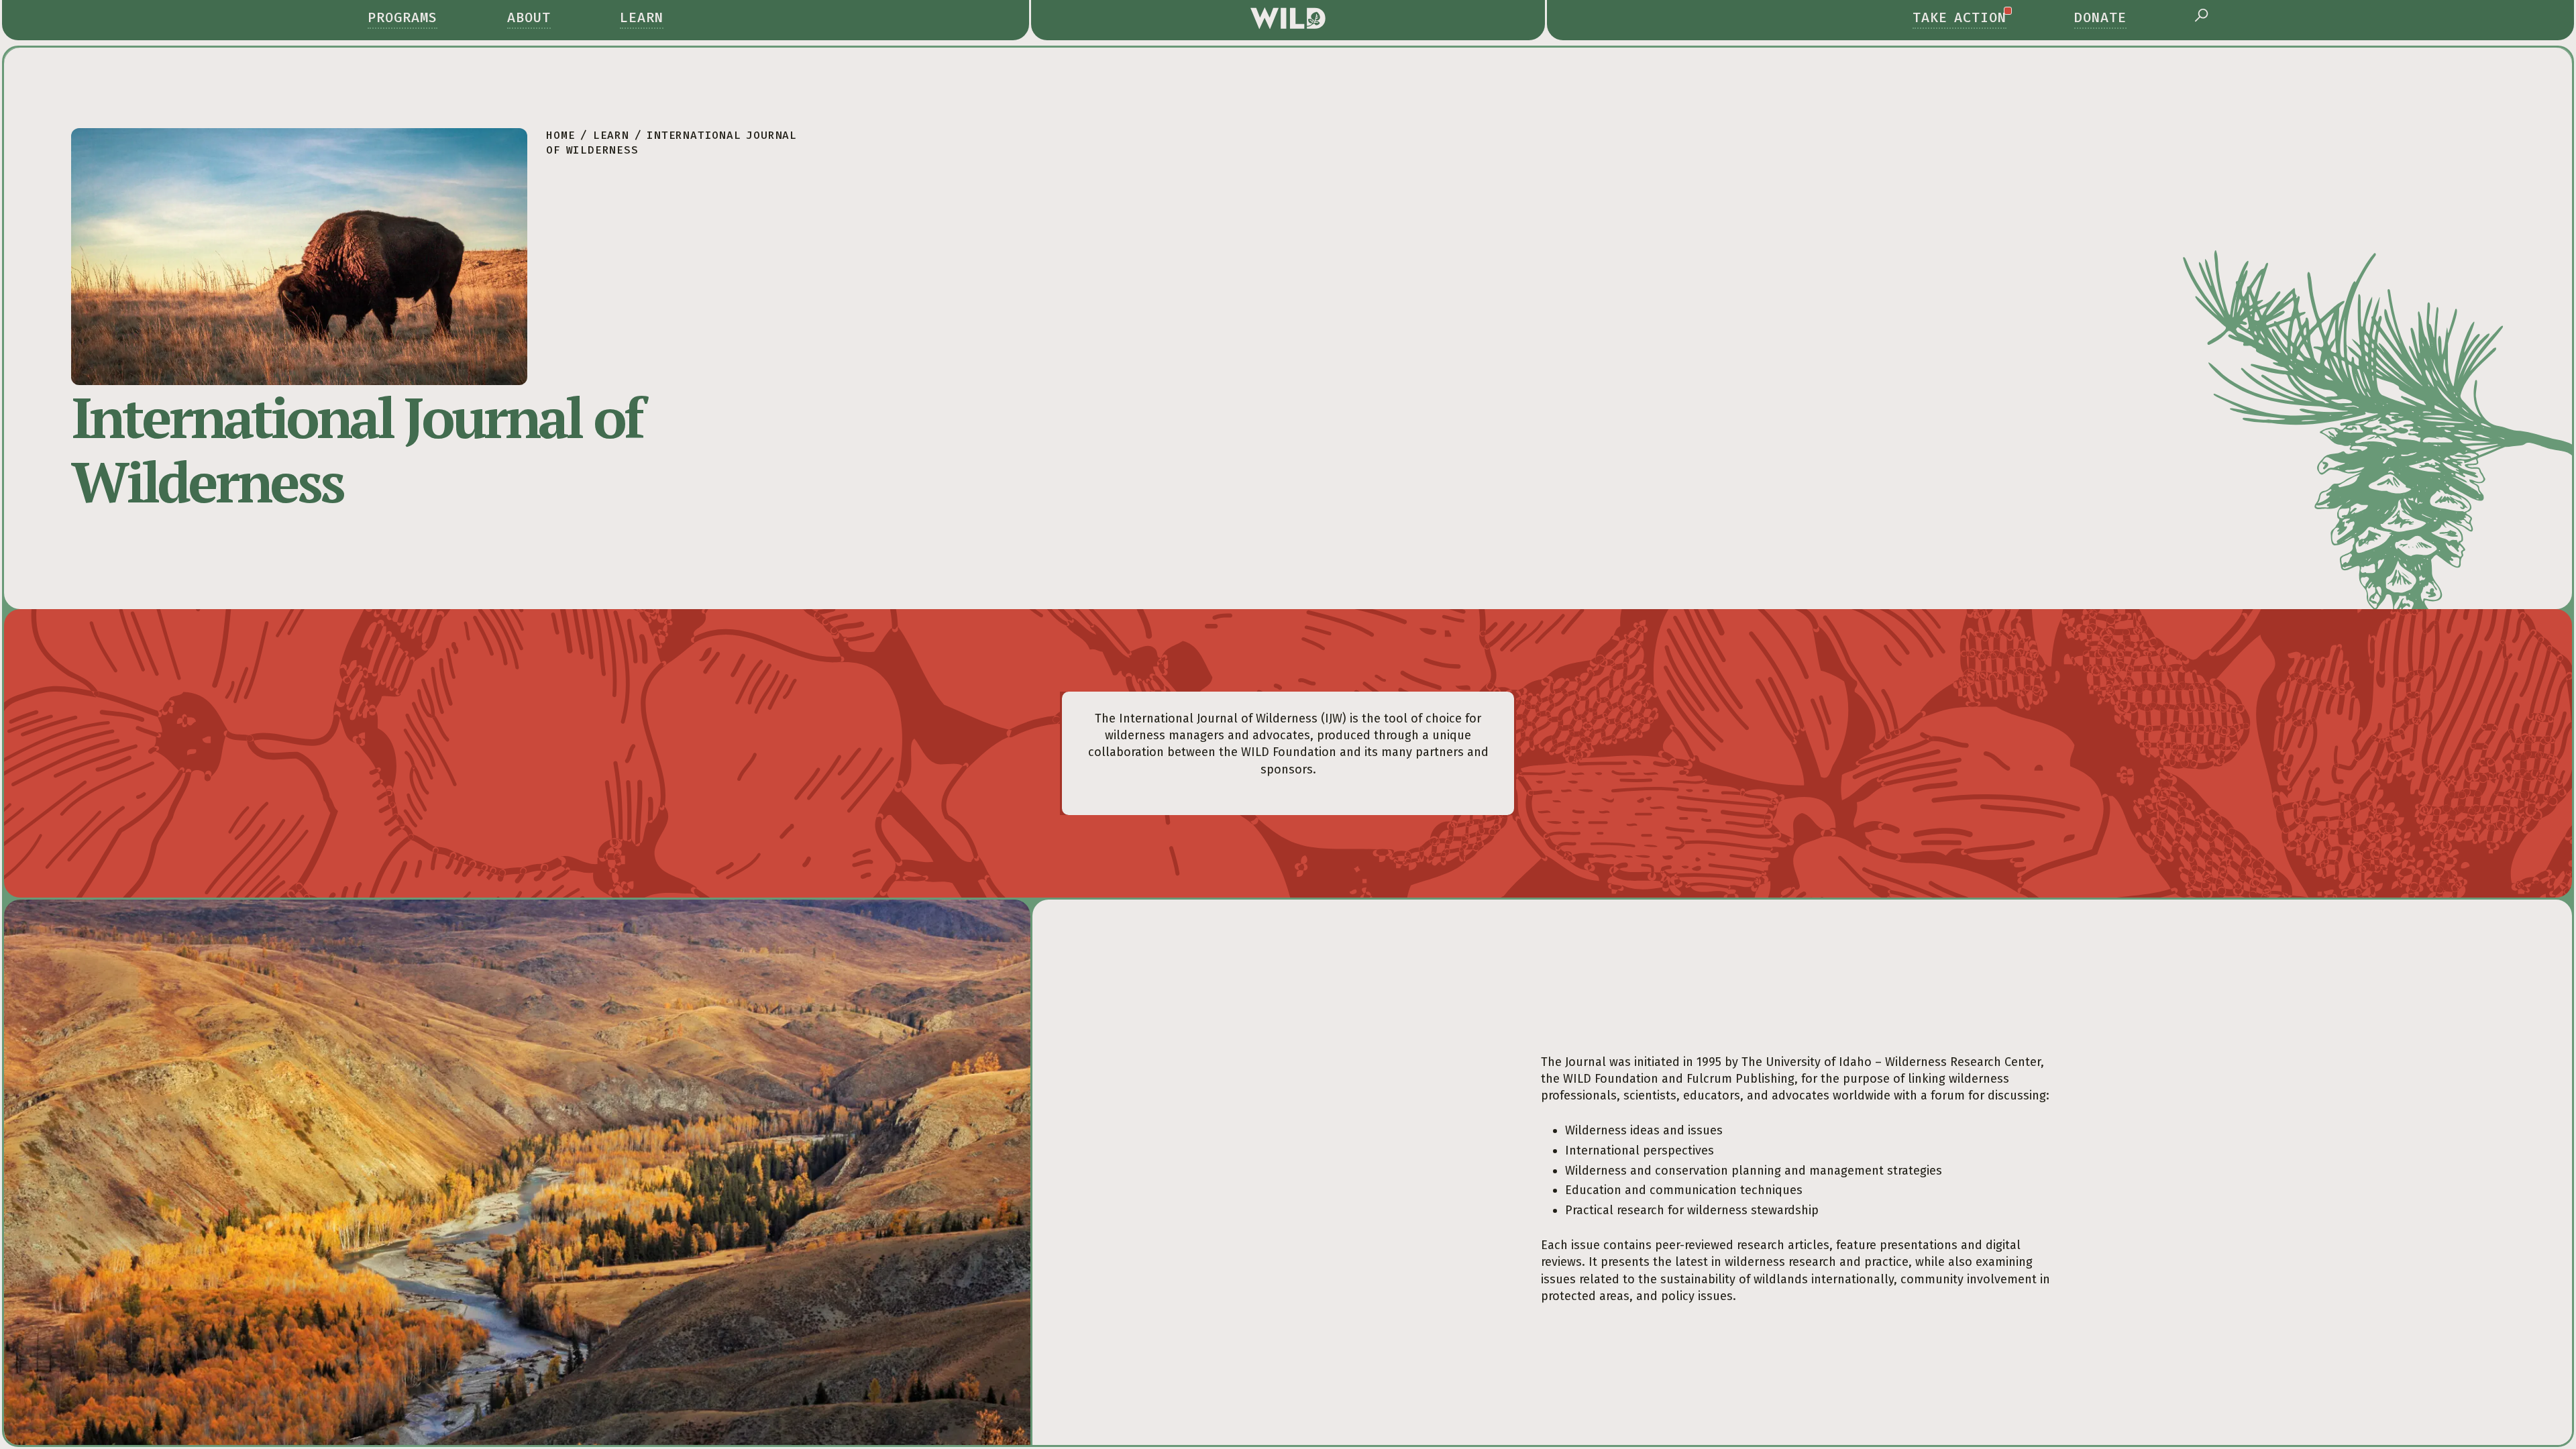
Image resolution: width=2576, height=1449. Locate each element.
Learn (642, 17)
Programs (402, 17)
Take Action (1960, 17)
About (529, 17)
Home (560, 135)
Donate (2100, 17)
